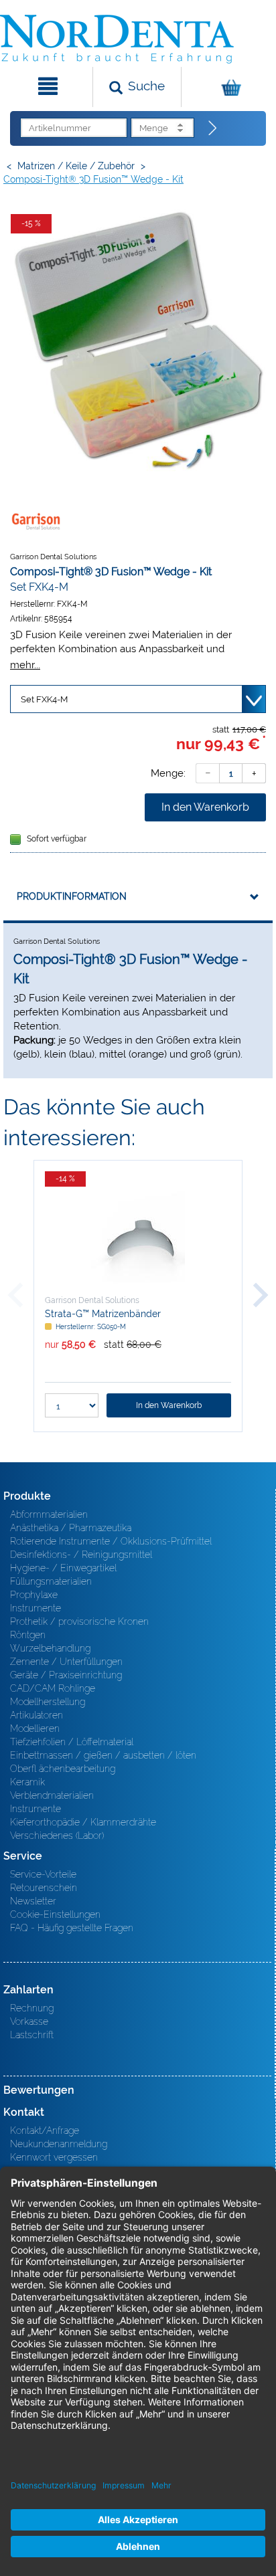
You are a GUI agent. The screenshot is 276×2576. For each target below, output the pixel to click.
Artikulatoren (37, 1715)
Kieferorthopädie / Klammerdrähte (83, 1822)
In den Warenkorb (205, 807)
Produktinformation (72, 896)
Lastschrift (32, 2035)
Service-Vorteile (43, 1874)
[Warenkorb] (227, 87)
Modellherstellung (48, 1702)
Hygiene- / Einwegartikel (63, 1568)
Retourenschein (44, 1888)
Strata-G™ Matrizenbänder (103, 1314)
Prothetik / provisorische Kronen (79, 1621)
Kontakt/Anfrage (45, 2131)
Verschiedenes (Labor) (57, 1836)
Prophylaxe (34, 1595)
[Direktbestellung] (213, 128)
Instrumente (36, 1608)
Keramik (27, 1782)
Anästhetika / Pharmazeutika (71, 1528)
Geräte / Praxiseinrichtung (66, 1675)
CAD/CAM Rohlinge (53, 1688)
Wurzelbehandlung (50, 1648)
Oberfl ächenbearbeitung (63, 1769)
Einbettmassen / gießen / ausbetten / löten (103, 1755)
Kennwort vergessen (54, 2157)
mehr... (25, 665)
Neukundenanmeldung (59, 2144)
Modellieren (35, 1728)
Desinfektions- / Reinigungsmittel (81, 1555)
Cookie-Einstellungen (55, 1914)
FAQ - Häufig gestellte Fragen (72, 1928)
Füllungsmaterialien (51, 1581)
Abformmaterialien (49, 1514)
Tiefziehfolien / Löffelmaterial (72, 1742)
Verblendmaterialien (52, 1795)
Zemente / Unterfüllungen (66, 1662)
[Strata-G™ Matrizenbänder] (138, 1237)
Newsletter (33, 1901)
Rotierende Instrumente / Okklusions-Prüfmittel (111, 1541)
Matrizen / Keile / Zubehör (76, 166)
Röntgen (28, 1635)
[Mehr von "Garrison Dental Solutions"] (37, 521)
